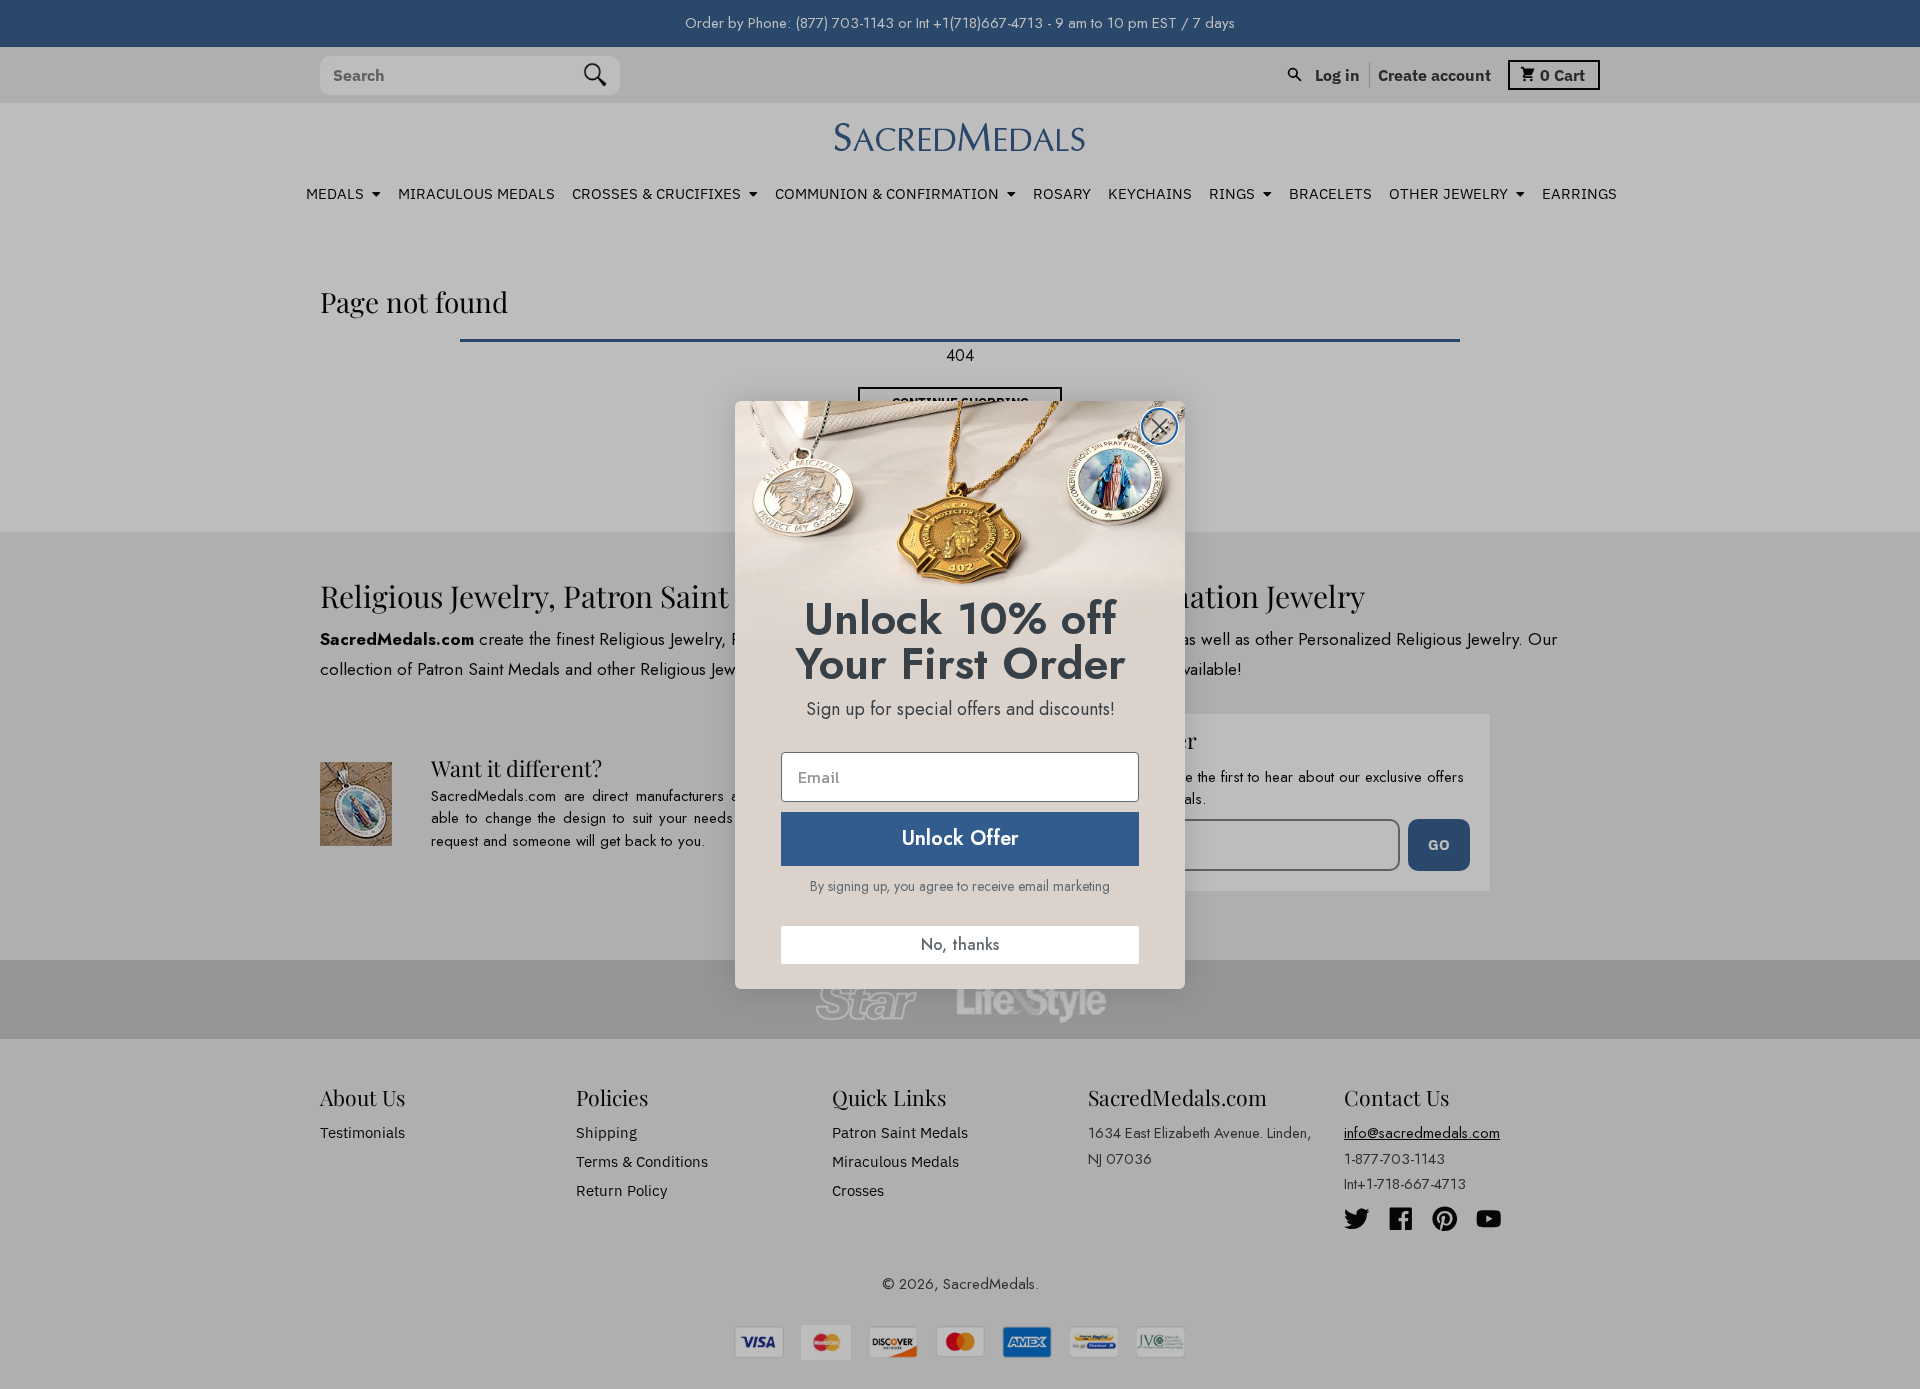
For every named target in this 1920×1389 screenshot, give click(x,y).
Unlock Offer (960, 838)
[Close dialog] (1159, 426)
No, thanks (960, 944)
